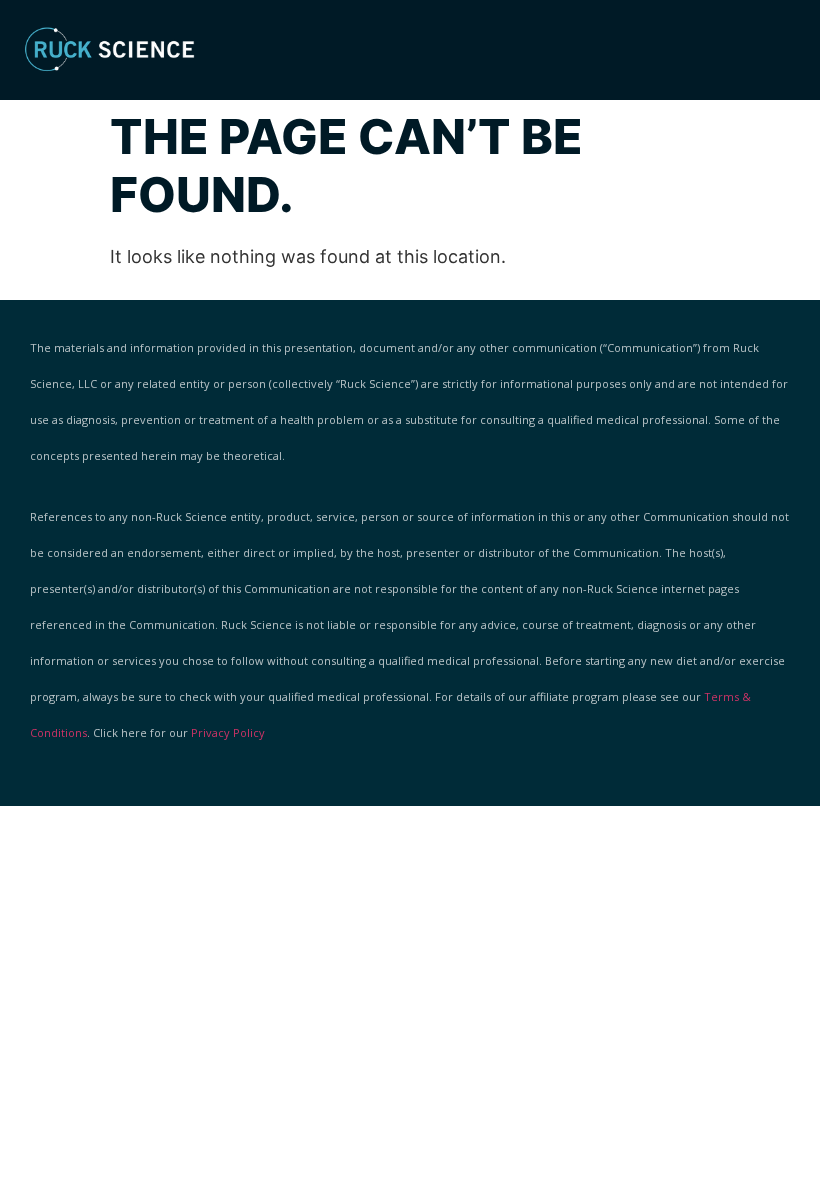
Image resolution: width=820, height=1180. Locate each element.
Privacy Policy (228, 732)
